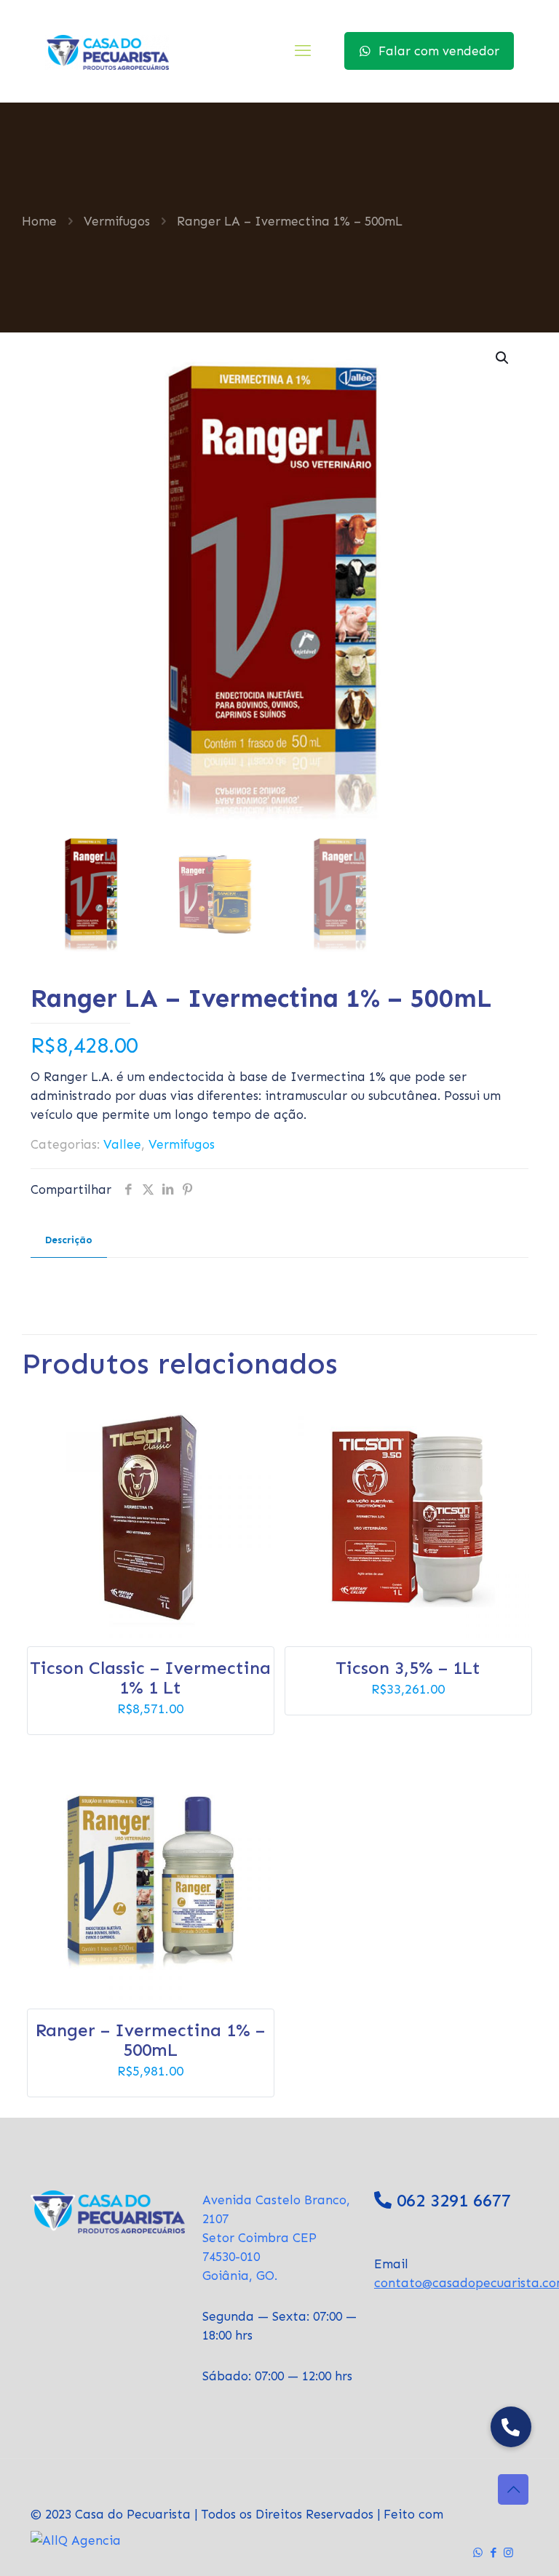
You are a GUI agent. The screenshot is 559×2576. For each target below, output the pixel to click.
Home (39, 221)
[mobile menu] (303, 51)
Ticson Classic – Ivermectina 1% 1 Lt (150, 1678)
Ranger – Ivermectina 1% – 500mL (150, 2040)
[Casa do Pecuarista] (107, 51)
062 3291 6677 (454, 2200)
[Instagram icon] (508, 2553)
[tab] (69, 1241)
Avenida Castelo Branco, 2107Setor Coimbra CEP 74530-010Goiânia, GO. (276, 2238)
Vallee (122, 1144)
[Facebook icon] (493, 2553)
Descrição (69, 1240)
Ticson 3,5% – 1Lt (408, 1668)
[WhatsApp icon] (478, 2553)
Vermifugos (117, 221)
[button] (503, 358)
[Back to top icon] (513, 2489)
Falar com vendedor (439, 51)
